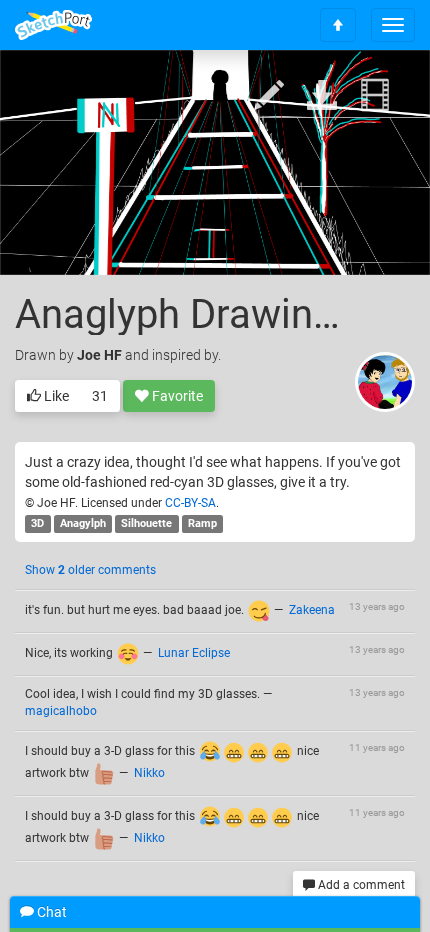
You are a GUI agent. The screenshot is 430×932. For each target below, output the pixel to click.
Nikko (149, 773)
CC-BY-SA (190, 503)
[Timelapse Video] (375, 96)
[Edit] (269, 96)
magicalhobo (61, 711)
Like (55, 396)
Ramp (202, 523)
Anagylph (83, 523)
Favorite (176, 396)
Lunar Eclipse (194, 653)
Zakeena (312, 610)
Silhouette (146, 523)
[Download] (322, 96)
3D (37, 523)
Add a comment (360, 885)
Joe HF (99, 355)
